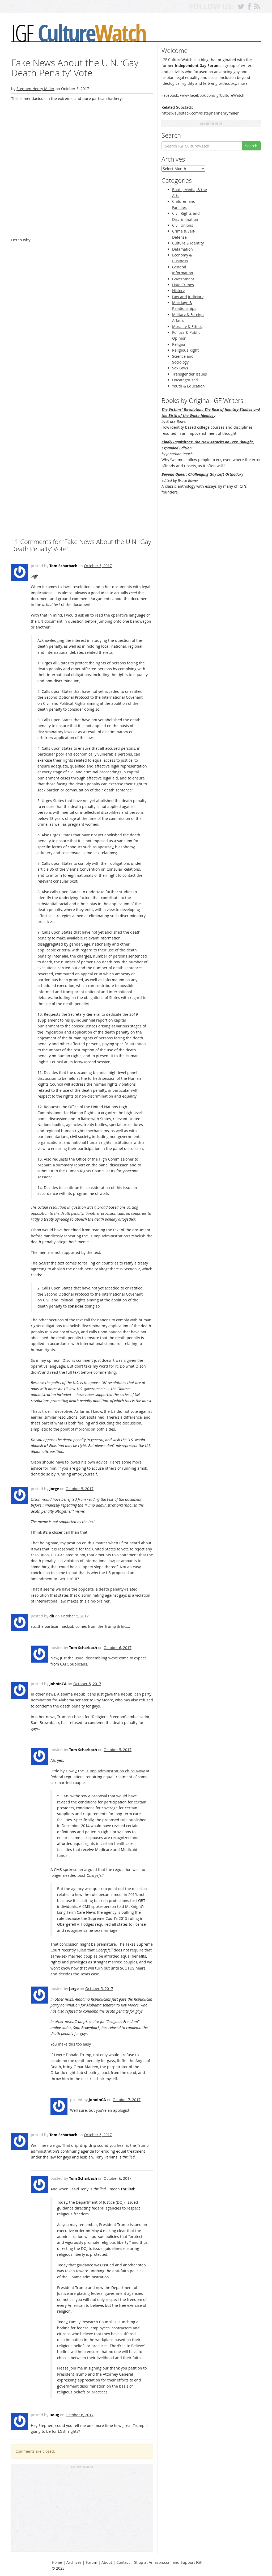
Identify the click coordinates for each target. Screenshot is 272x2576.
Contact (123, 2562)
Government (183, 279)
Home (57, 2562)
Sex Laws (180, 368)
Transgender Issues (190, 374)
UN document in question (61, 621)
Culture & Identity (188, 243)
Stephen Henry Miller (35, 89)
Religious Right (185, 350)
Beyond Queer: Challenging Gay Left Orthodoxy (202, 474)
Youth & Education (188, 386)
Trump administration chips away (115, 1771)
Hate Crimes (183, 285)
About (107, 2562)
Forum (92, 2562)
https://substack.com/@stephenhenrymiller (200, 113)
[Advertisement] (82, 2510)
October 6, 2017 (118, 1648)
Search (251, 146)
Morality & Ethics (187, 326)
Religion (179, 344)
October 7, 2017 (127, 2100)
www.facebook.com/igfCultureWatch (212, 95)
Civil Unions (183, 225)
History (178, 291)
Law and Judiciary (188, 297)
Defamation (182, 249)
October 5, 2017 (98, 566)
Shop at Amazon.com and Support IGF (168, 2562)
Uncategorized (185, 380)
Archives (74, 2562)
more (243, 83)
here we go (50, 2145)
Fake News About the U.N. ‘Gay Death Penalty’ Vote (75, 68)
